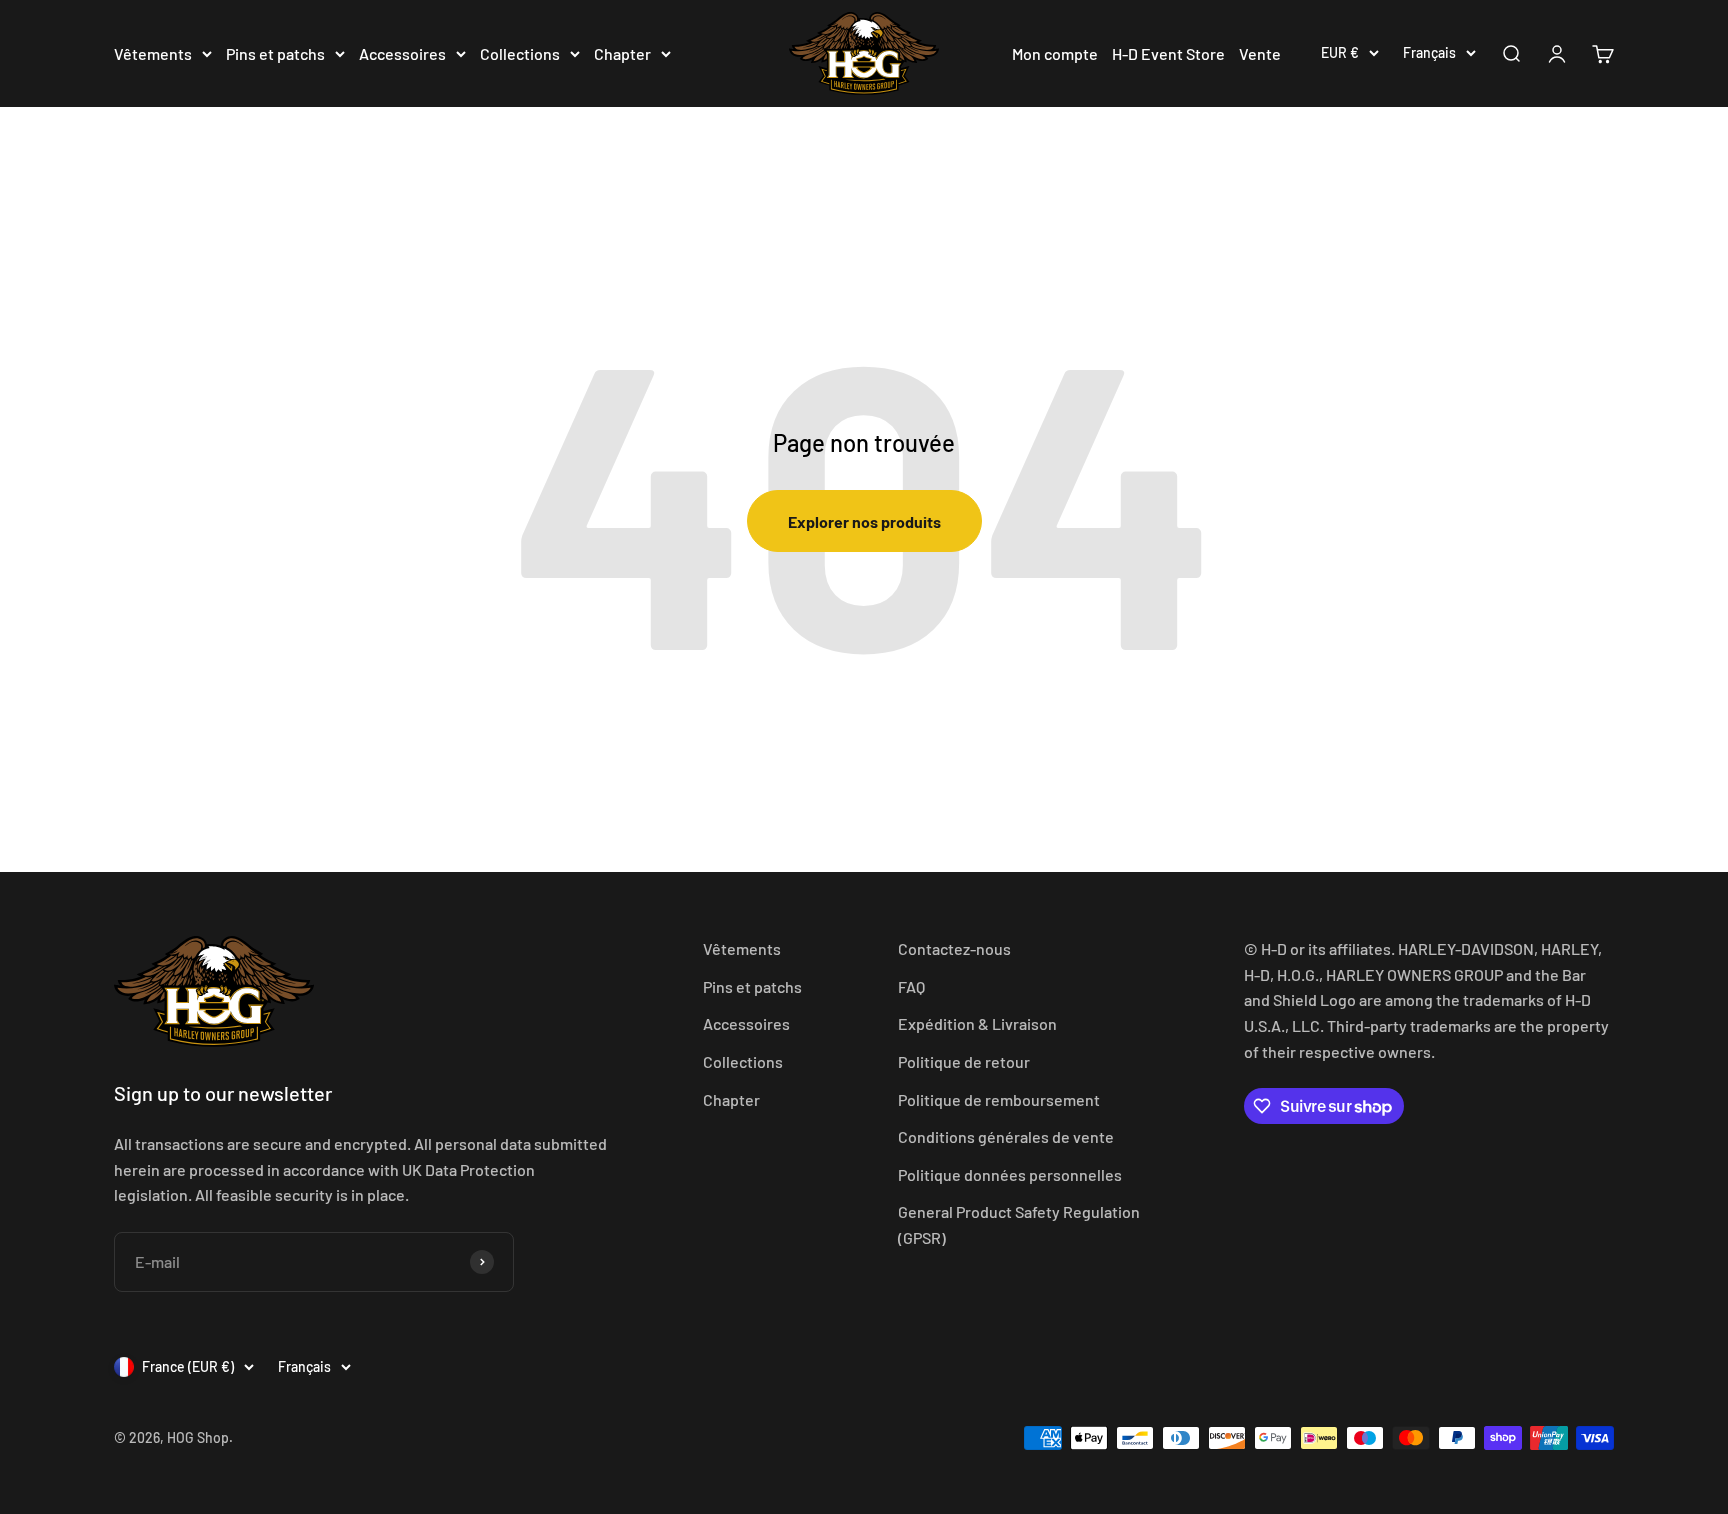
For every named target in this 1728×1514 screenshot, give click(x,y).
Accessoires (402, 53)
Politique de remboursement (999, 1099)
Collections (520, 53)
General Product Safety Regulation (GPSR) (1019, 1224)
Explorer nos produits (864, 521)
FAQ (911, 986)
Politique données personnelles (1010, 1174)
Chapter (622, 53)
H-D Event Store (1168, 53)
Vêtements (153, 53)
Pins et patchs (275, 53)
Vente (1260, 53)
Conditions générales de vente (1006, 1136)
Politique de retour (964, 1061)
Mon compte (1055, 53)
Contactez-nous (954, 948)
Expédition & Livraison (977, 1023)
